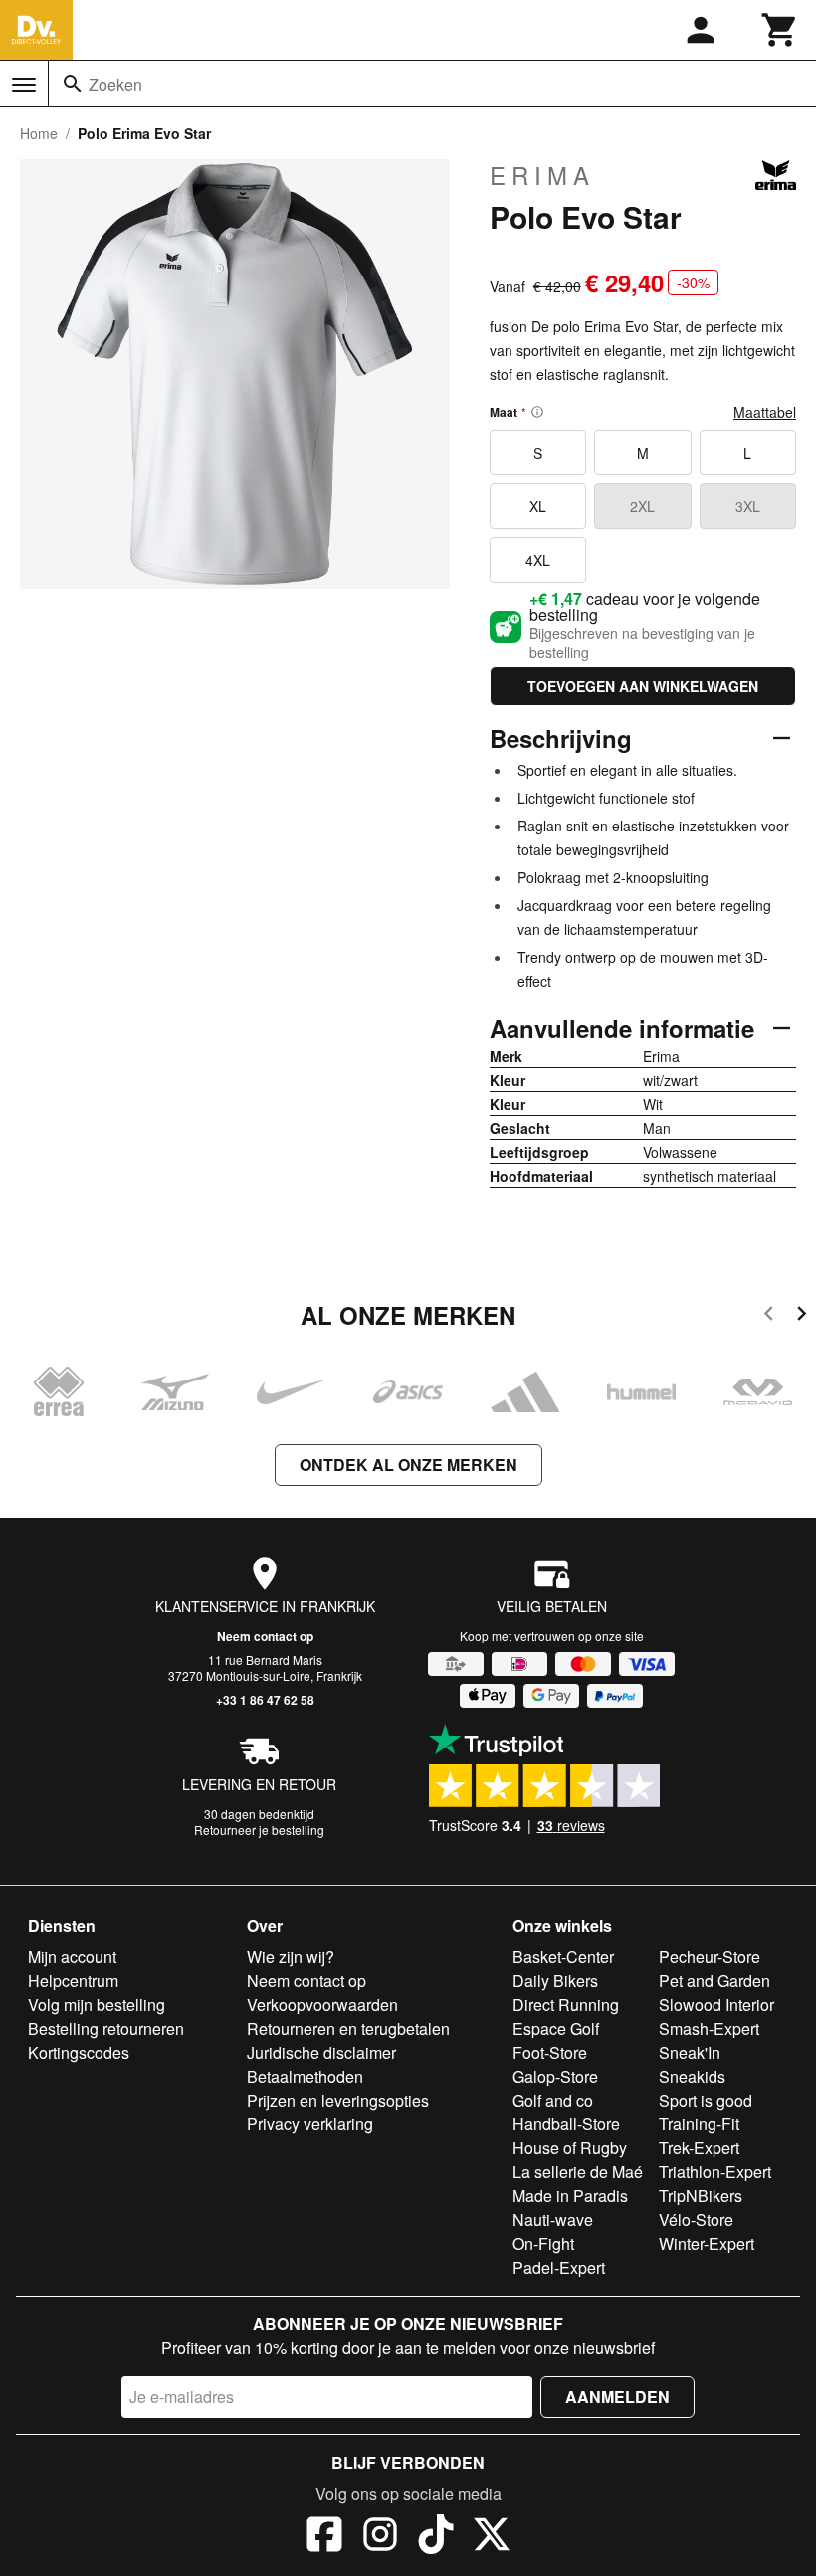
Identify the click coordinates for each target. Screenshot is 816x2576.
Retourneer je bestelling (259, 1830)
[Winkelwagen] (780, 30)
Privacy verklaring (310, 2124)
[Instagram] (380, 2537)
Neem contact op (265, 1636)
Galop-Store (555, 2076)
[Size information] (537, 412)
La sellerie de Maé (578, 2172)
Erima (542, 175)
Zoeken (115, 84)
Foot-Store (550, 2052)
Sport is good (706, 2100)
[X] (492, 2537)
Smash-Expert (709, 2028)
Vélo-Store (696, 2219)
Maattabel (765, 412)
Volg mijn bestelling (97, 2005)
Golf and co (553, 2100)
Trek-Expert (699, 2148)
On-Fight (543, 2243)
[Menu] (24, 85)
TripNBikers (701, 2196)
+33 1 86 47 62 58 (265, 1700)
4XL (538, 560)
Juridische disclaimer (321, 2052)
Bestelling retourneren (106, 2028)
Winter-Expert (707, 2243)
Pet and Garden (714, 1981)
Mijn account (72, 1957)
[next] (802, 1316)
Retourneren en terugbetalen (348, 2028)
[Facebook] (324, 2537)
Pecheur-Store (710, 1957)
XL (538, 506)
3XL (748, 506)
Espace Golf (556, 2028)
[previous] (769, 1316)
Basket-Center (563, 1957)
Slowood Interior (716, 2005)
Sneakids (692, 2076)
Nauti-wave (553, 2219)
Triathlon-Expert (715, 2172)
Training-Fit (699, 2124)
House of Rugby (570, 2148)
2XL (642, 506)
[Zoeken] (73, 84)
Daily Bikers (555, 1981)
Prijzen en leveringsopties (338, 2100)
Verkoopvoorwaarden (322, 2005)
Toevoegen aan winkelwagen (643, 686)
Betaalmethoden (305, 2076)
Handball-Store (566, 2124)
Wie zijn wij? (291, 1957)
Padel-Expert (559, 2267)
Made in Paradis (570, 2196)
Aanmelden (617, 2396)
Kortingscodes (79, 2052)
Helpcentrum (73, 1981)
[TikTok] (436, 2537)
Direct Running (566, 2005)
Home (39, 133)
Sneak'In (690, 2052)
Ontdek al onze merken (408, 1465)
